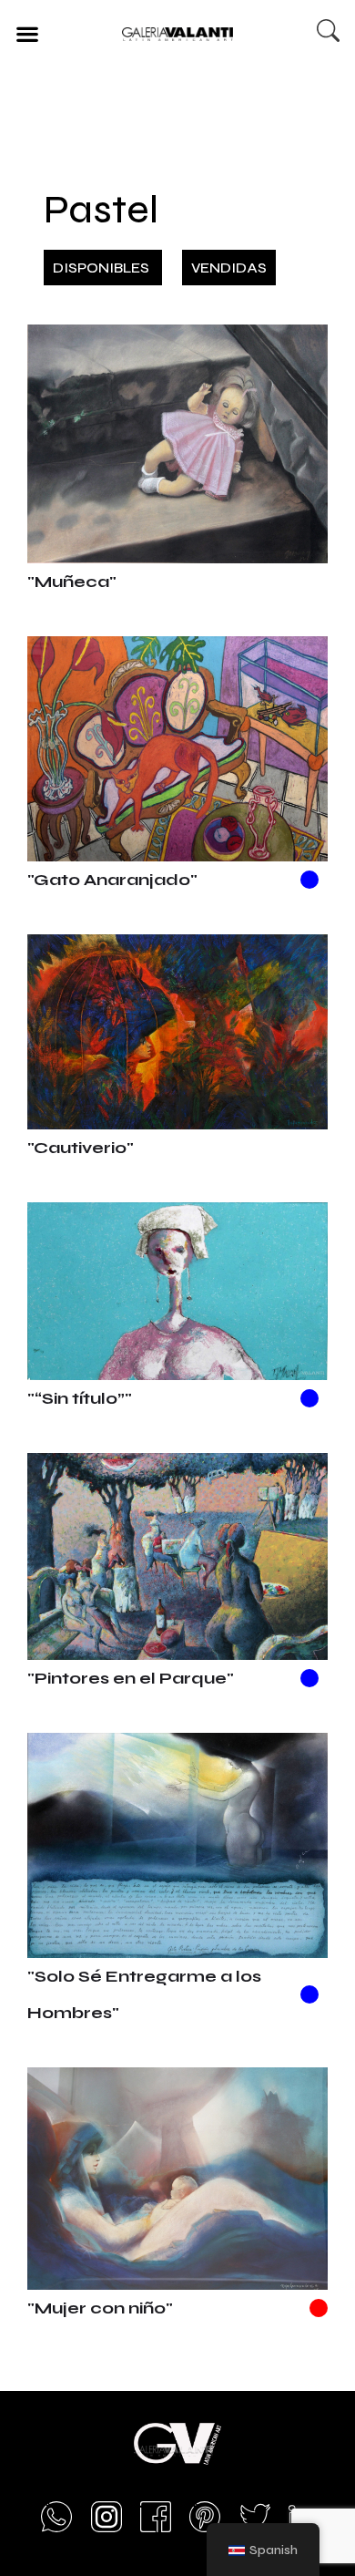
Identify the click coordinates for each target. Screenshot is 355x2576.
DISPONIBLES (103, 268)
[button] (27, 33)
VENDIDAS (229, 268)
